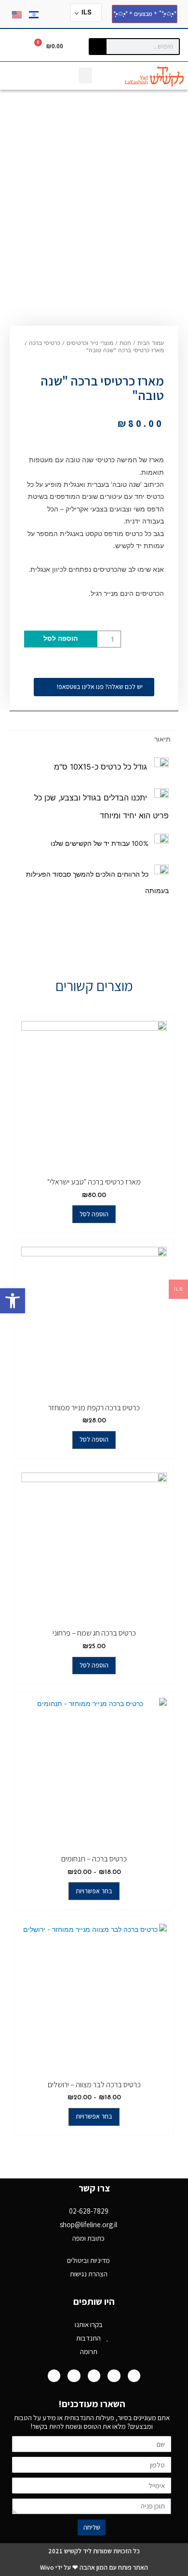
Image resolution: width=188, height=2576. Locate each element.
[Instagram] (94, 2376)
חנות (125, 344)
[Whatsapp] (54, 2376)
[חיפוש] (98, 47)
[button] (13, 1301)
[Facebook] (134, 2376)
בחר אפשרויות (94, 1891)
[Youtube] (114, 2376)
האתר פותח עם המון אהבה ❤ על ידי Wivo (94, 2567)
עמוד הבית (151, 344)
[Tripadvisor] (74, 2376)
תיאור (162, 739)
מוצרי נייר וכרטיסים (90, 344)
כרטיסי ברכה (45, 344)
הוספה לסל (60, 639)
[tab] (93, 740)
